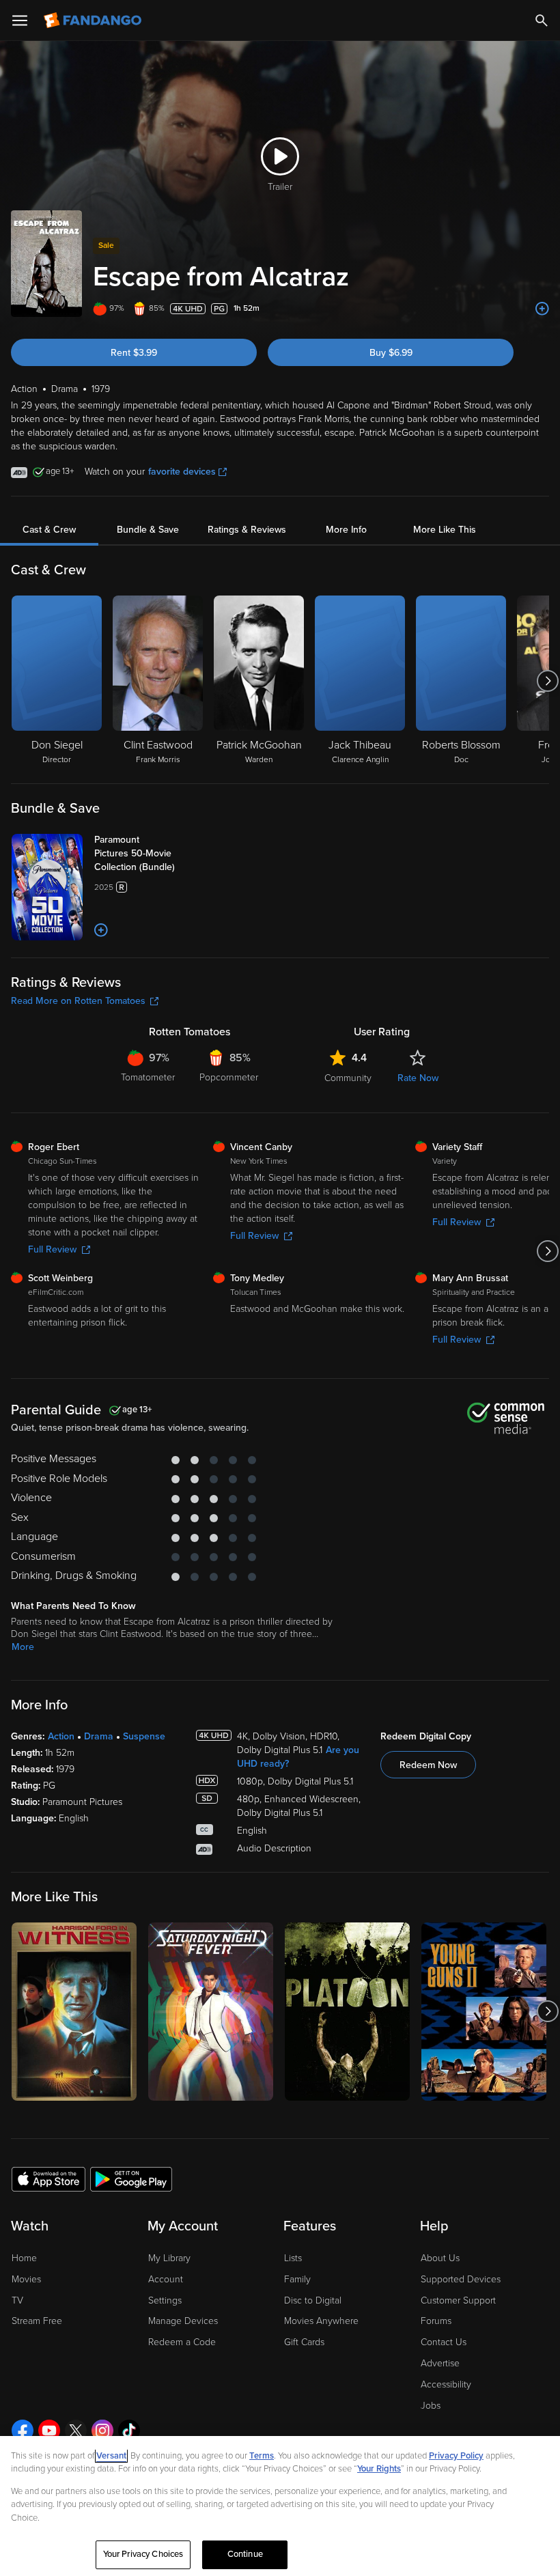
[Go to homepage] (94, 20)
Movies (26, 2279)
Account (166, 2279)
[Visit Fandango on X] (76, 2431)
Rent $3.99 (134, 353)
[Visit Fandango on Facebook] (23, 2431)
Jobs (431, 2406)
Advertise (440, 2363)
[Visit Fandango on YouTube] (49, 2431)
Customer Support (458, 2300)
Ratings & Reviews (247, 530)
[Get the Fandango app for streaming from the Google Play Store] (131, 2179)
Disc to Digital (313, 2300)
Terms (262, 2456)
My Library (169, 2258)
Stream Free (37, 2321)
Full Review (52, 1249)
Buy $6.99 (391, 353)
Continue (245, 2554)
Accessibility (446, 2384)
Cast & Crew (49, 530)
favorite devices (182, 472)
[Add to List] (542, 309)
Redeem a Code (182, 2342)
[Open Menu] (20, 20)
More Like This (445, 530)
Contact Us (444, 2342)
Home (24, 2258)
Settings (165, 2300)
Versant (111, 2456)
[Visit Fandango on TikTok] (129, 2431)
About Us (440, 2258)
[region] (280, 2506)
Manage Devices (183, 2321)
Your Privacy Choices (143, 2554)
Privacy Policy (456, 2456)
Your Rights (379, 2469)
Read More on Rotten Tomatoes (78, 1001)
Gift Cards (304, 2342)
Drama (99, 1736)
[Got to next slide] (547, 681)
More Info (346, 530)
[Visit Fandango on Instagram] (102, 2431)
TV (17, 2300)
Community (348, 1078)
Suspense (144, 1736)
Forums (436, 2321)
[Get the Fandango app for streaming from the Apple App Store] (48, 2179)
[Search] (542, 20)
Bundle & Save (148, 530)
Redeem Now (428, 1765)
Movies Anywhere (321, 2321)
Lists (293, 2258)
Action (61, 1736)
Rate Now (418, 1078)
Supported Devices (461, 2279)
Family (297, 2279)
